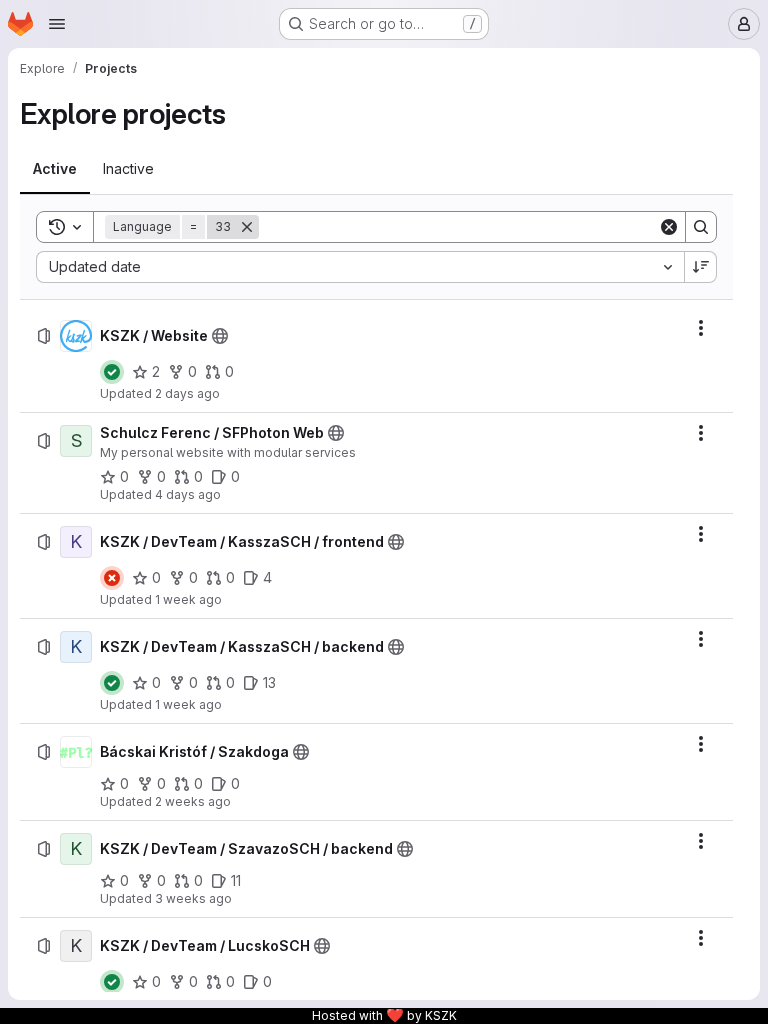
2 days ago (187, 393)
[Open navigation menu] (57, 24)
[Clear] (669, 227)
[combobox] (360, 267)
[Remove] (247, 227)
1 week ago (188, 599)
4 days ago (188, 494)
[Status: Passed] (112, 372)
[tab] (55, 169)
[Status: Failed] (112, 578)
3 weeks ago (193, 898)
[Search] (701, 227)
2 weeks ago (193, 801)
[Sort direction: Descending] (701, 267)
